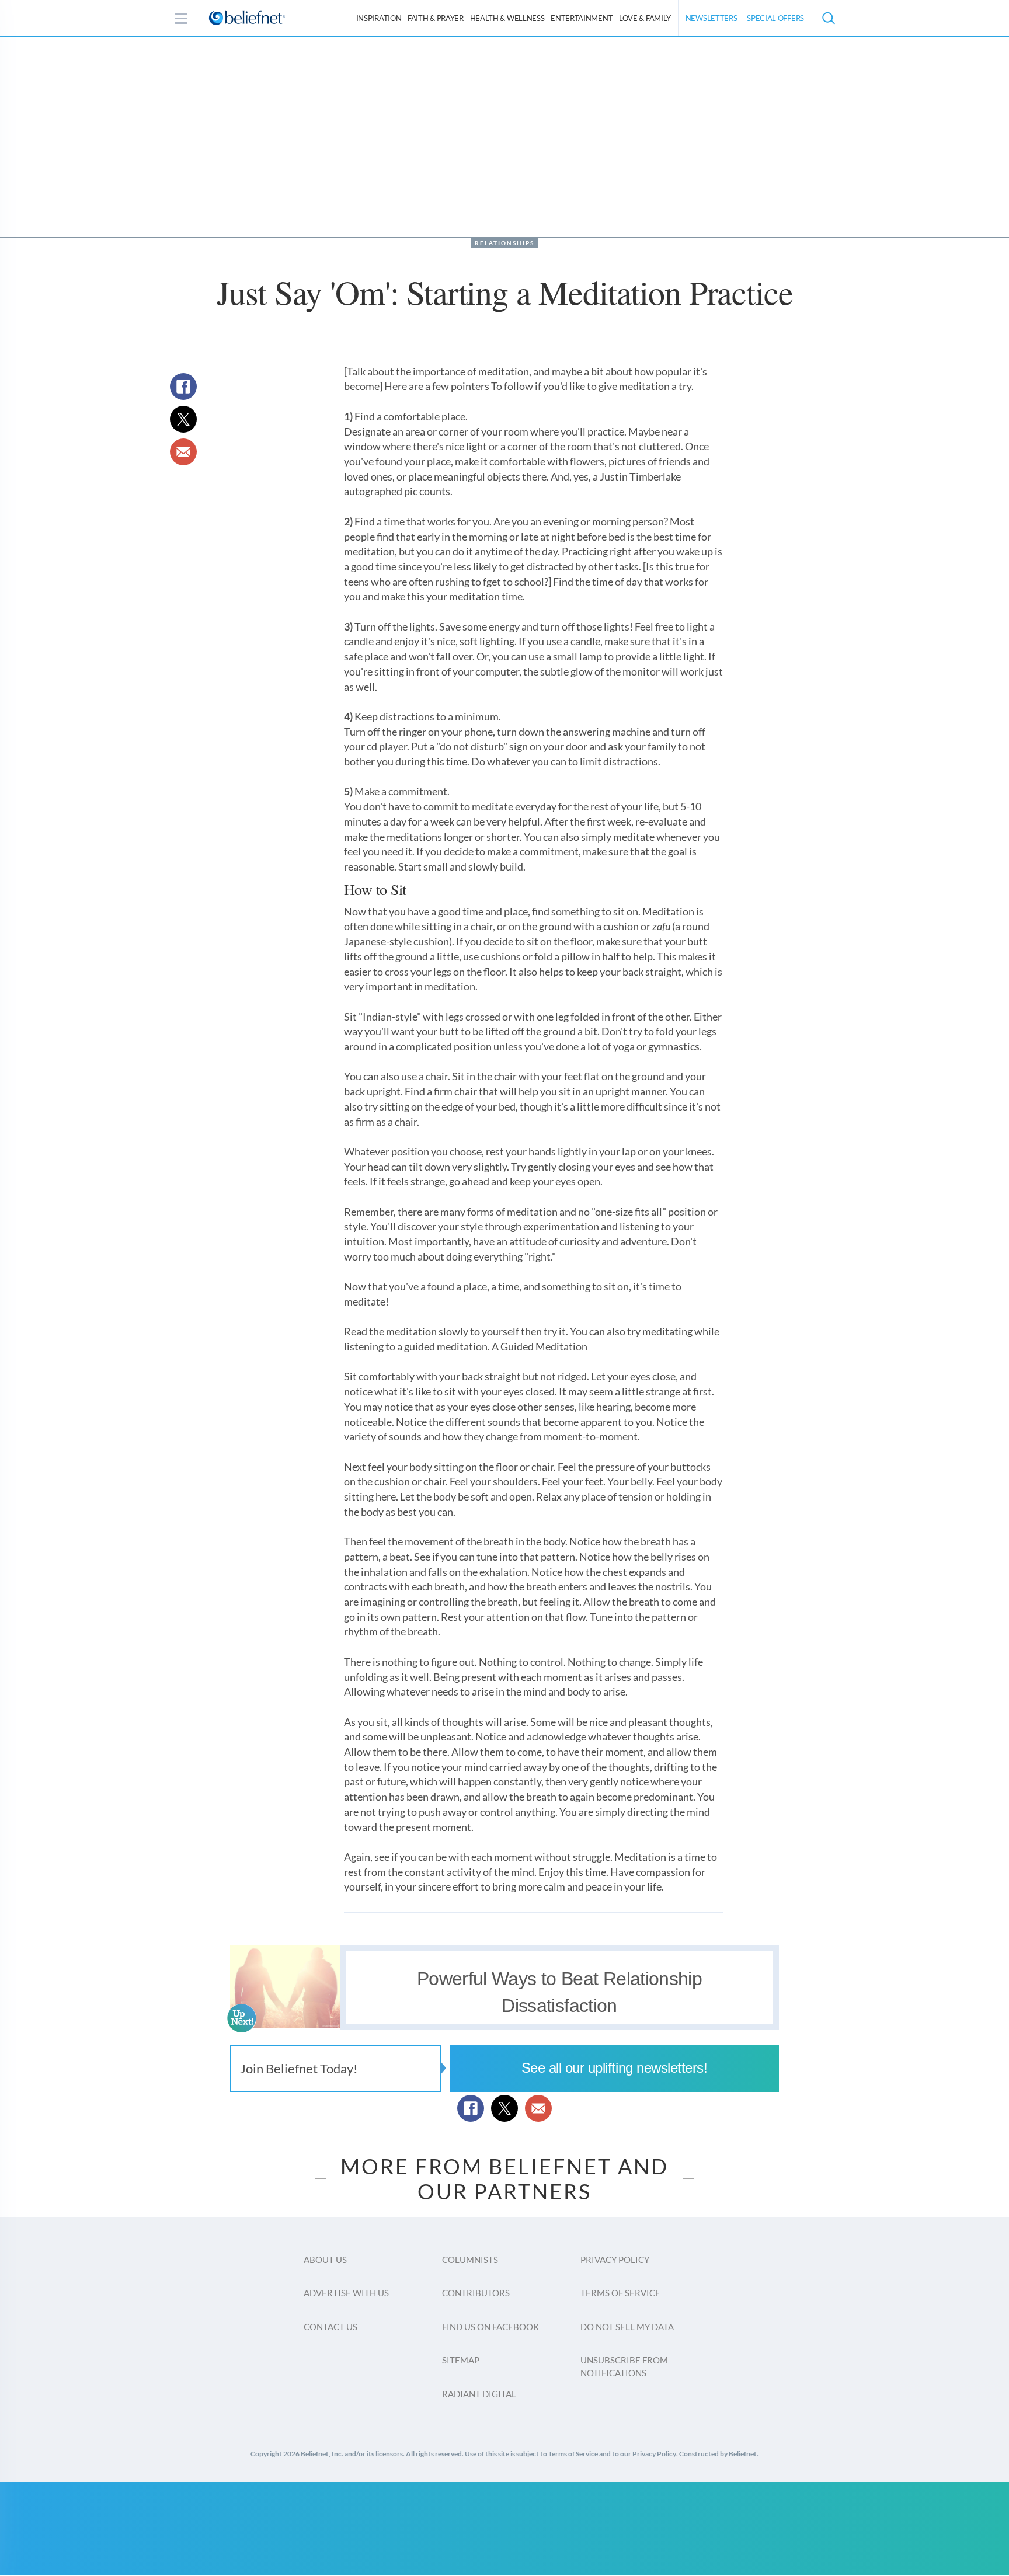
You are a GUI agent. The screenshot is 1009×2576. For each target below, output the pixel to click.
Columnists (470, 2260)
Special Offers (775, 18)
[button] (828, 18)
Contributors (476, 2293)
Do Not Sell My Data (627, 2327)
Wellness (507, 18)
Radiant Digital (479, 2394)
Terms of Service (620, 2293)
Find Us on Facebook (490, 2327)
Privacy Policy (615, 2260)
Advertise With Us (346, 2293)
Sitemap (461, 2360)
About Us (325, 2260)
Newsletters (711, 18)
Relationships (505, 243)
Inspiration (379, 18)
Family (645, 18)
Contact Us (330, 2327)
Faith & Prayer (436, 18)
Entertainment (582, 18)
